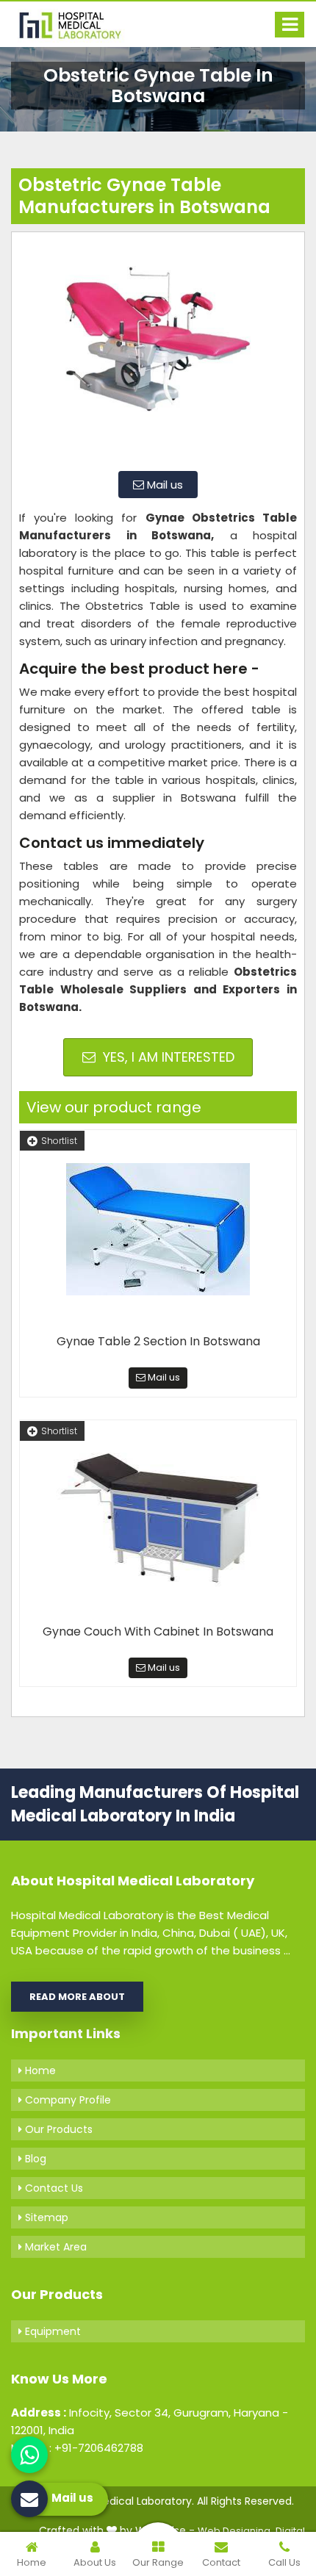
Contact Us (53, 2188)
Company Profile (67, 2100)
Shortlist (59, 1141)
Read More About (77, 1997)
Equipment (51, 2331)
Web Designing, (235, 2531)
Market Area (54, 2247)
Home (39, 2070)
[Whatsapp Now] (29, 2455)
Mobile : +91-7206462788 (77, 2448)
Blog (34, 2159)
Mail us (164, 485)
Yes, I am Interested (167, 1057)
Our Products (57, 2129)
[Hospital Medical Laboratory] (77, 24)
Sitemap (45, 2217)
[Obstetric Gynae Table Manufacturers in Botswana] (158, 350)
